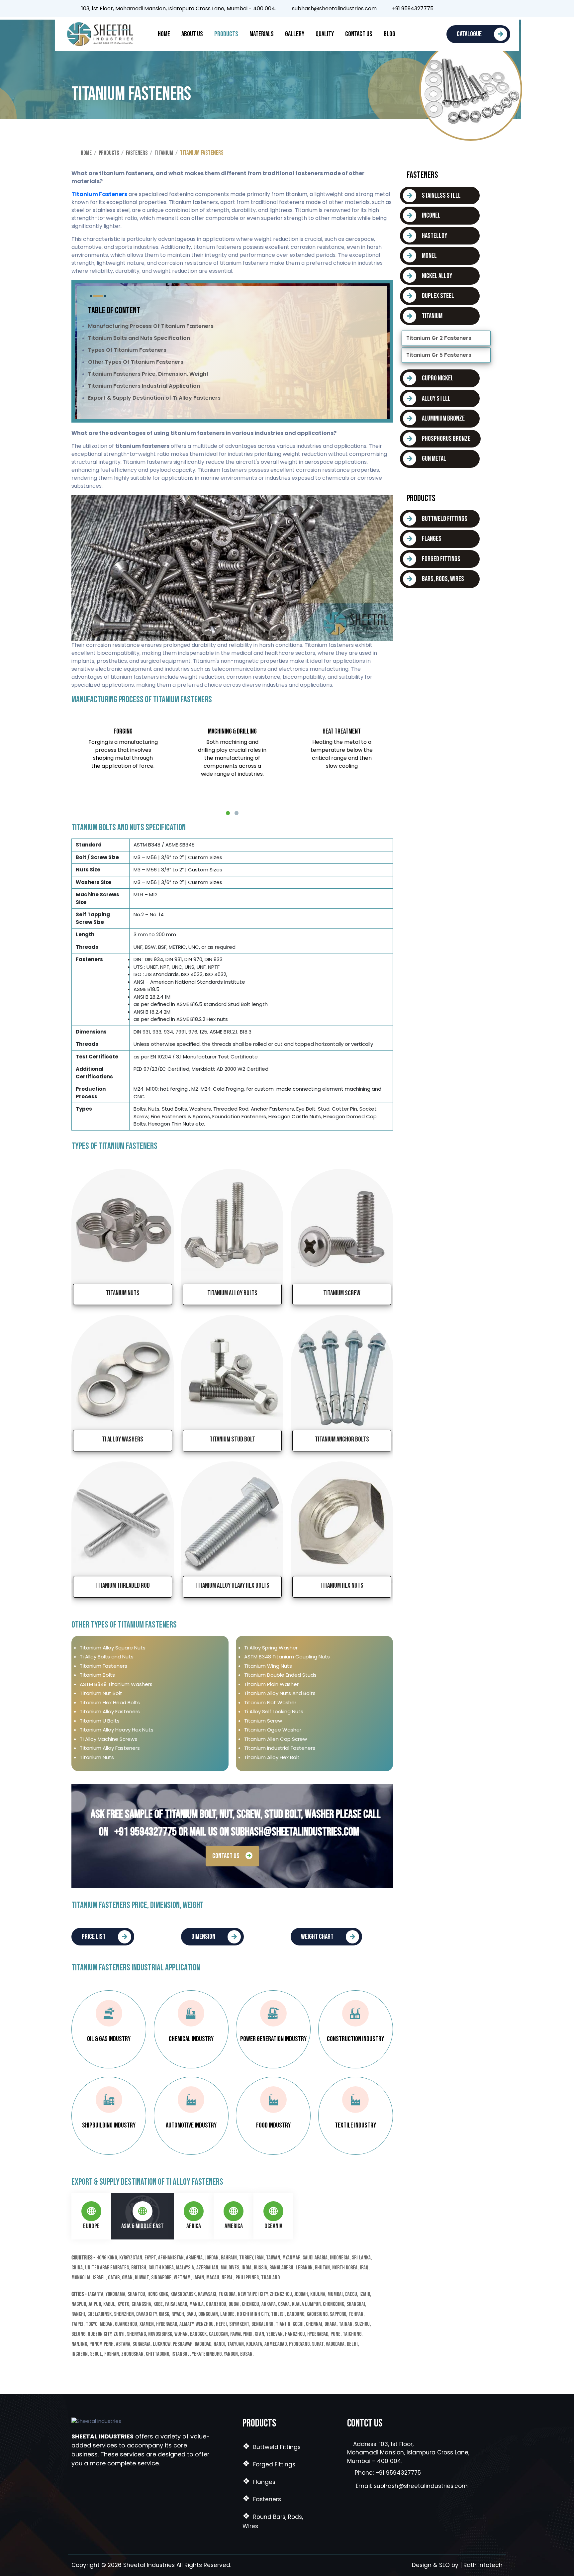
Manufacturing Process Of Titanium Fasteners (151, 326)
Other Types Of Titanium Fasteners (136, 362)
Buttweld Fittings (272, 2447)
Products (226, 34)
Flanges (259, 2482)
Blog (389, 34)
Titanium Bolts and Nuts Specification (139, 338)
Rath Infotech (483, 2565)
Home (164, 34)
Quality (325, 34)
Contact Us (359, 34)
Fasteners (137, 153)
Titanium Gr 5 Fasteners (439, 355)
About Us (192, 34)
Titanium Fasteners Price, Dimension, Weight (148, 374)
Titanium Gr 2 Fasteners (439, 338)
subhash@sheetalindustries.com (334, 9)
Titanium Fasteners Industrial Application (144, 386)
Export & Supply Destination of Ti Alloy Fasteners (154, 398)
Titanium (164, 153)
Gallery (295, 34)
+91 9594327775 (411, 9)
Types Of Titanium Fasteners (127, 350)
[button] (228, 813)
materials (262, 34)
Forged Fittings (269, 2464)
